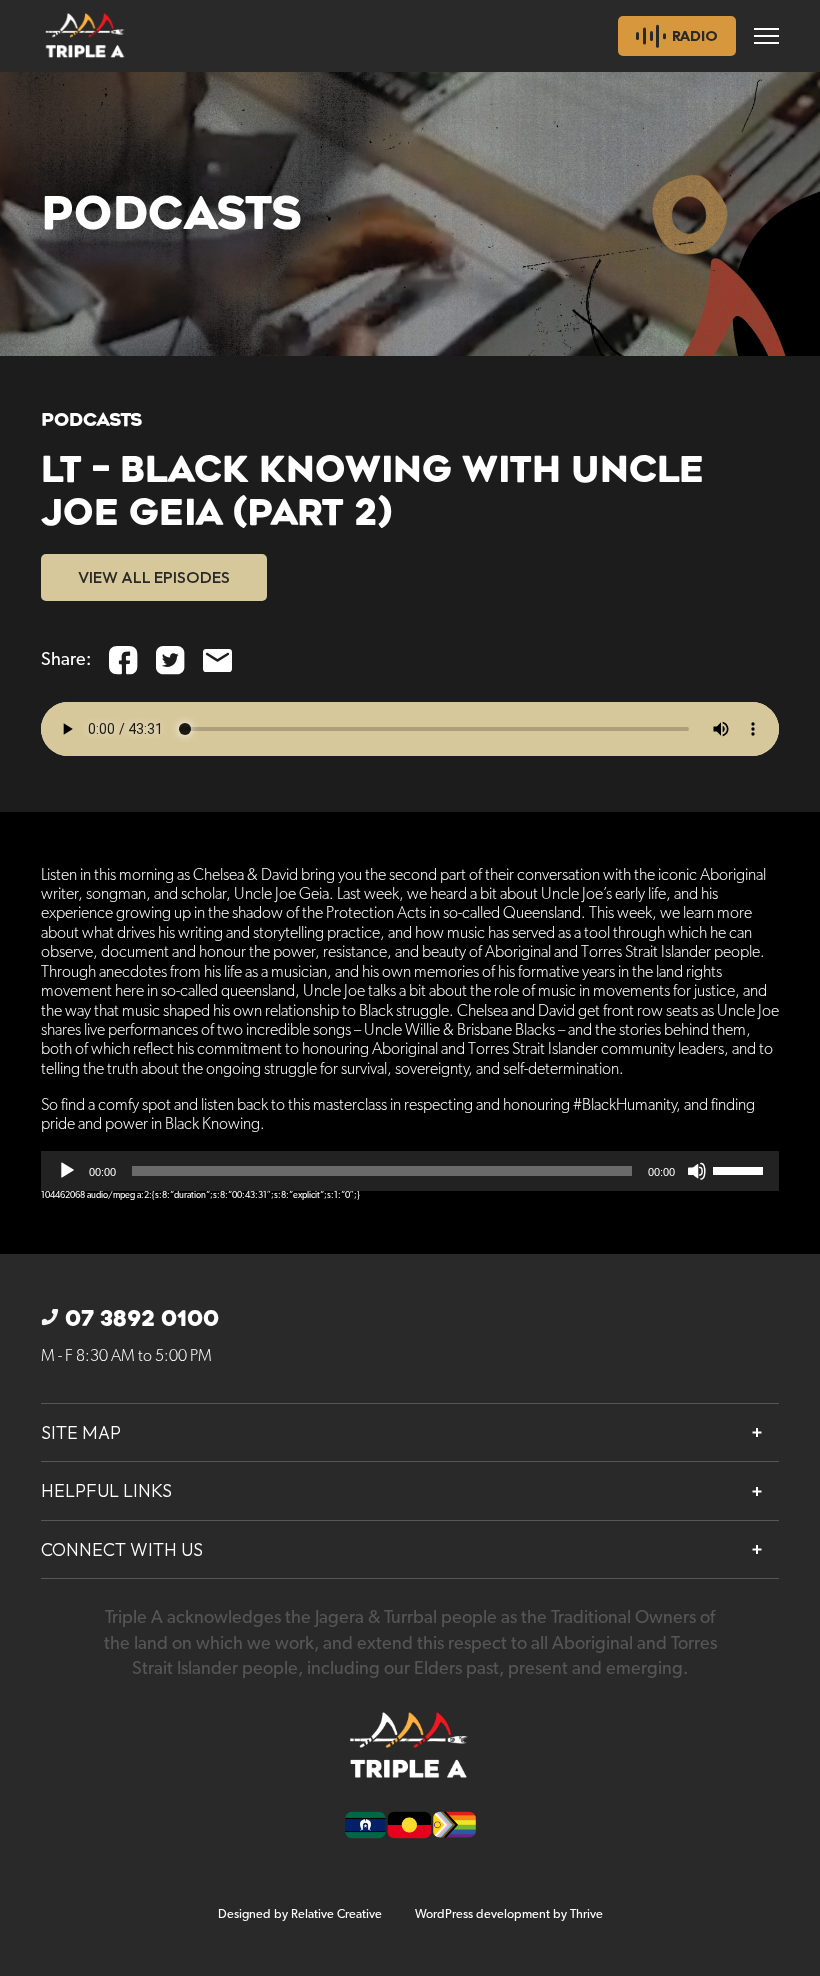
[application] (410, 1171)
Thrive (586, 1914)
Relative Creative (336, 1914)
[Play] (67, 1171)
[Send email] (217, 660)
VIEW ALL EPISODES (154, 577)
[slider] (741, 1169)
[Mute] (697, 1171)
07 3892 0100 (142, 1319)
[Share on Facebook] (123, 660)
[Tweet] (170, 660)
